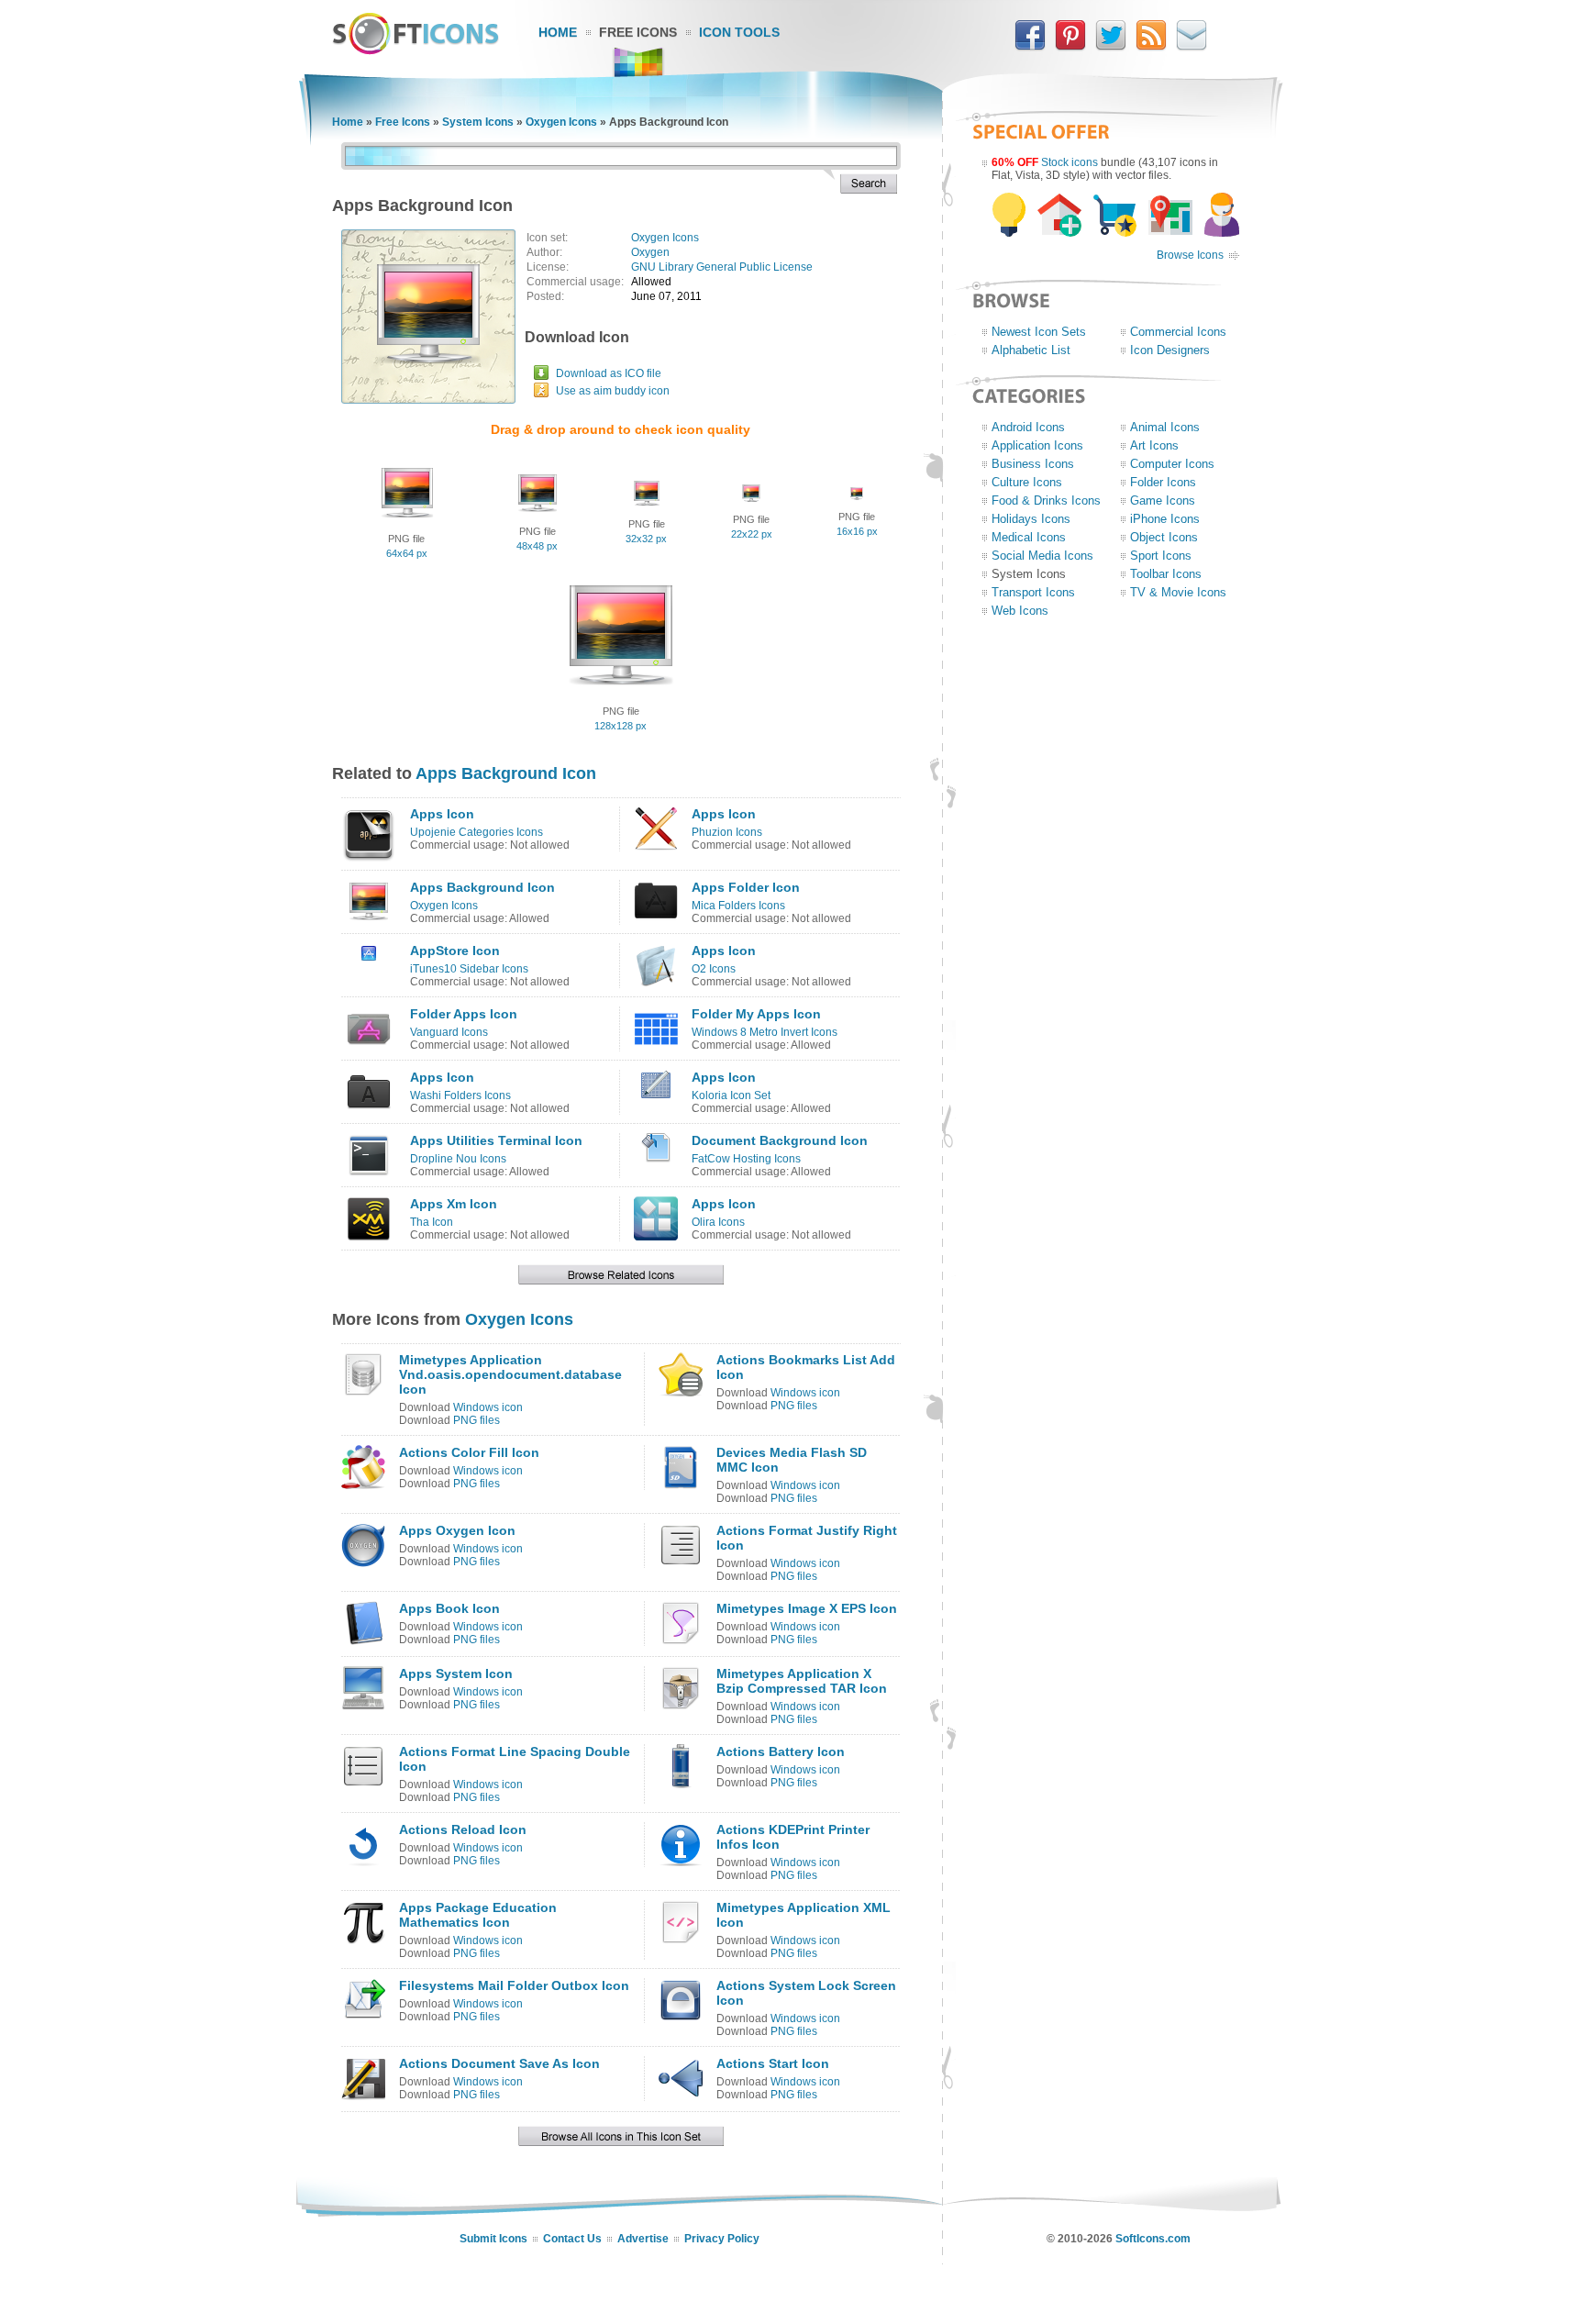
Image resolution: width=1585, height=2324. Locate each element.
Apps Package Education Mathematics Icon (478, 1915)
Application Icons (1037, 445)
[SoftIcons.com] (416, 50)
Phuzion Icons (727, 832)
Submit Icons (493, 2239)
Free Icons (638, 32)
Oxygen (650, 252)
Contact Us (572, 2239)
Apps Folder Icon (746, 887)
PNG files (477, 1420)
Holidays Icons (1031, 519)
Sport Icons (1161, 556)
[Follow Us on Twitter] (1111, 47)
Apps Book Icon (449, 1608)
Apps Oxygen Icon (457, 1530)
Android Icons (1028, 427)
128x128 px (621, 726)
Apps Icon (442, 814)
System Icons (478, 122)
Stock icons (1070, 162)
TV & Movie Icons (1178, 592)
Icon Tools (739, 32)
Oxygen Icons (561, 122)
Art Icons (1154, 445)
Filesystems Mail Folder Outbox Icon (514, 1985)
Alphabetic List (1031, 350)
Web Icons (1020, 611)
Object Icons (1164, 537)
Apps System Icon (456, 1674)
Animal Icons (1165, 427)
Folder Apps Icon (464, 1014)
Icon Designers (1170, 350)
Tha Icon (432, 1222)
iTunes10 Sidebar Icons (469, 969)
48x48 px (537, 546)
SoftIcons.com (1153, 2239)
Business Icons (1033, 464)
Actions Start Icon (773, 2063)
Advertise (643, 2239)
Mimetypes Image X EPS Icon (807, 1608)
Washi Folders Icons (460, 1095)
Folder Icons (1163, 482)
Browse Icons (1190, 255)
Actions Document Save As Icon (499, 2063)
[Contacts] (1192, 47)
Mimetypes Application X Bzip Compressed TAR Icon (802, 1681)
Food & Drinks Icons (1046, 500)
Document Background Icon (780, 1140)
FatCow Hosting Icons (746, 1159)
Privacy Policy (722, 2239)
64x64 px (407, 553)
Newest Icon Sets (1039, 332)
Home (558, 32)
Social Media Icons (1042, 556)
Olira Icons (718, 1222)
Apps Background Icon (506, 773)
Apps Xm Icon (454, 1204)
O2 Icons (714, 969)
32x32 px (646, 539)
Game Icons (1163, 500)
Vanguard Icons (449, 1032)
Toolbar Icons (1166, 574)
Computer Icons (1172, 464)
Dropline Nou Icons (458, 1159)
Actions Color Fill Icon (469, 1452)
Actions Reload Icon (463, 1829)
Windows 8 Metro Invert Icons (765, 1032)
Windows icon (488, 1407)
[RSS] (1151, 47)
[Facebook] (1030, 47)
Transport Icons (1033, 592)
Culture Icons (1027, 482)
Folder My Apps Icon (756, 1014)
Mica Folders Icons (738, 906)
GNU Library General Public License (722, 267)
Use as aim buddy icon (613, 391)
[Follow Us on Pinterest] (1070, 47)
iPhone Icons (1165, 519)
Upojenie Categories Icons (477, 832)
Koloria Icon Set (731, 1095)
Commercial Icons (1178, 332)
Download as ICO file (609, 373)
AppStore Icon (455, 951)
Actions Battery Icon (781, 1751)
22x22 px (752, 534)
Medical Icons (1029, 537)
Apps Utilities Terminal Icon (496, 1140)
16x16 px (857, 531)
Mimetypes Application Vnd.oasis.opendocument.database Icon (510, 1374)
